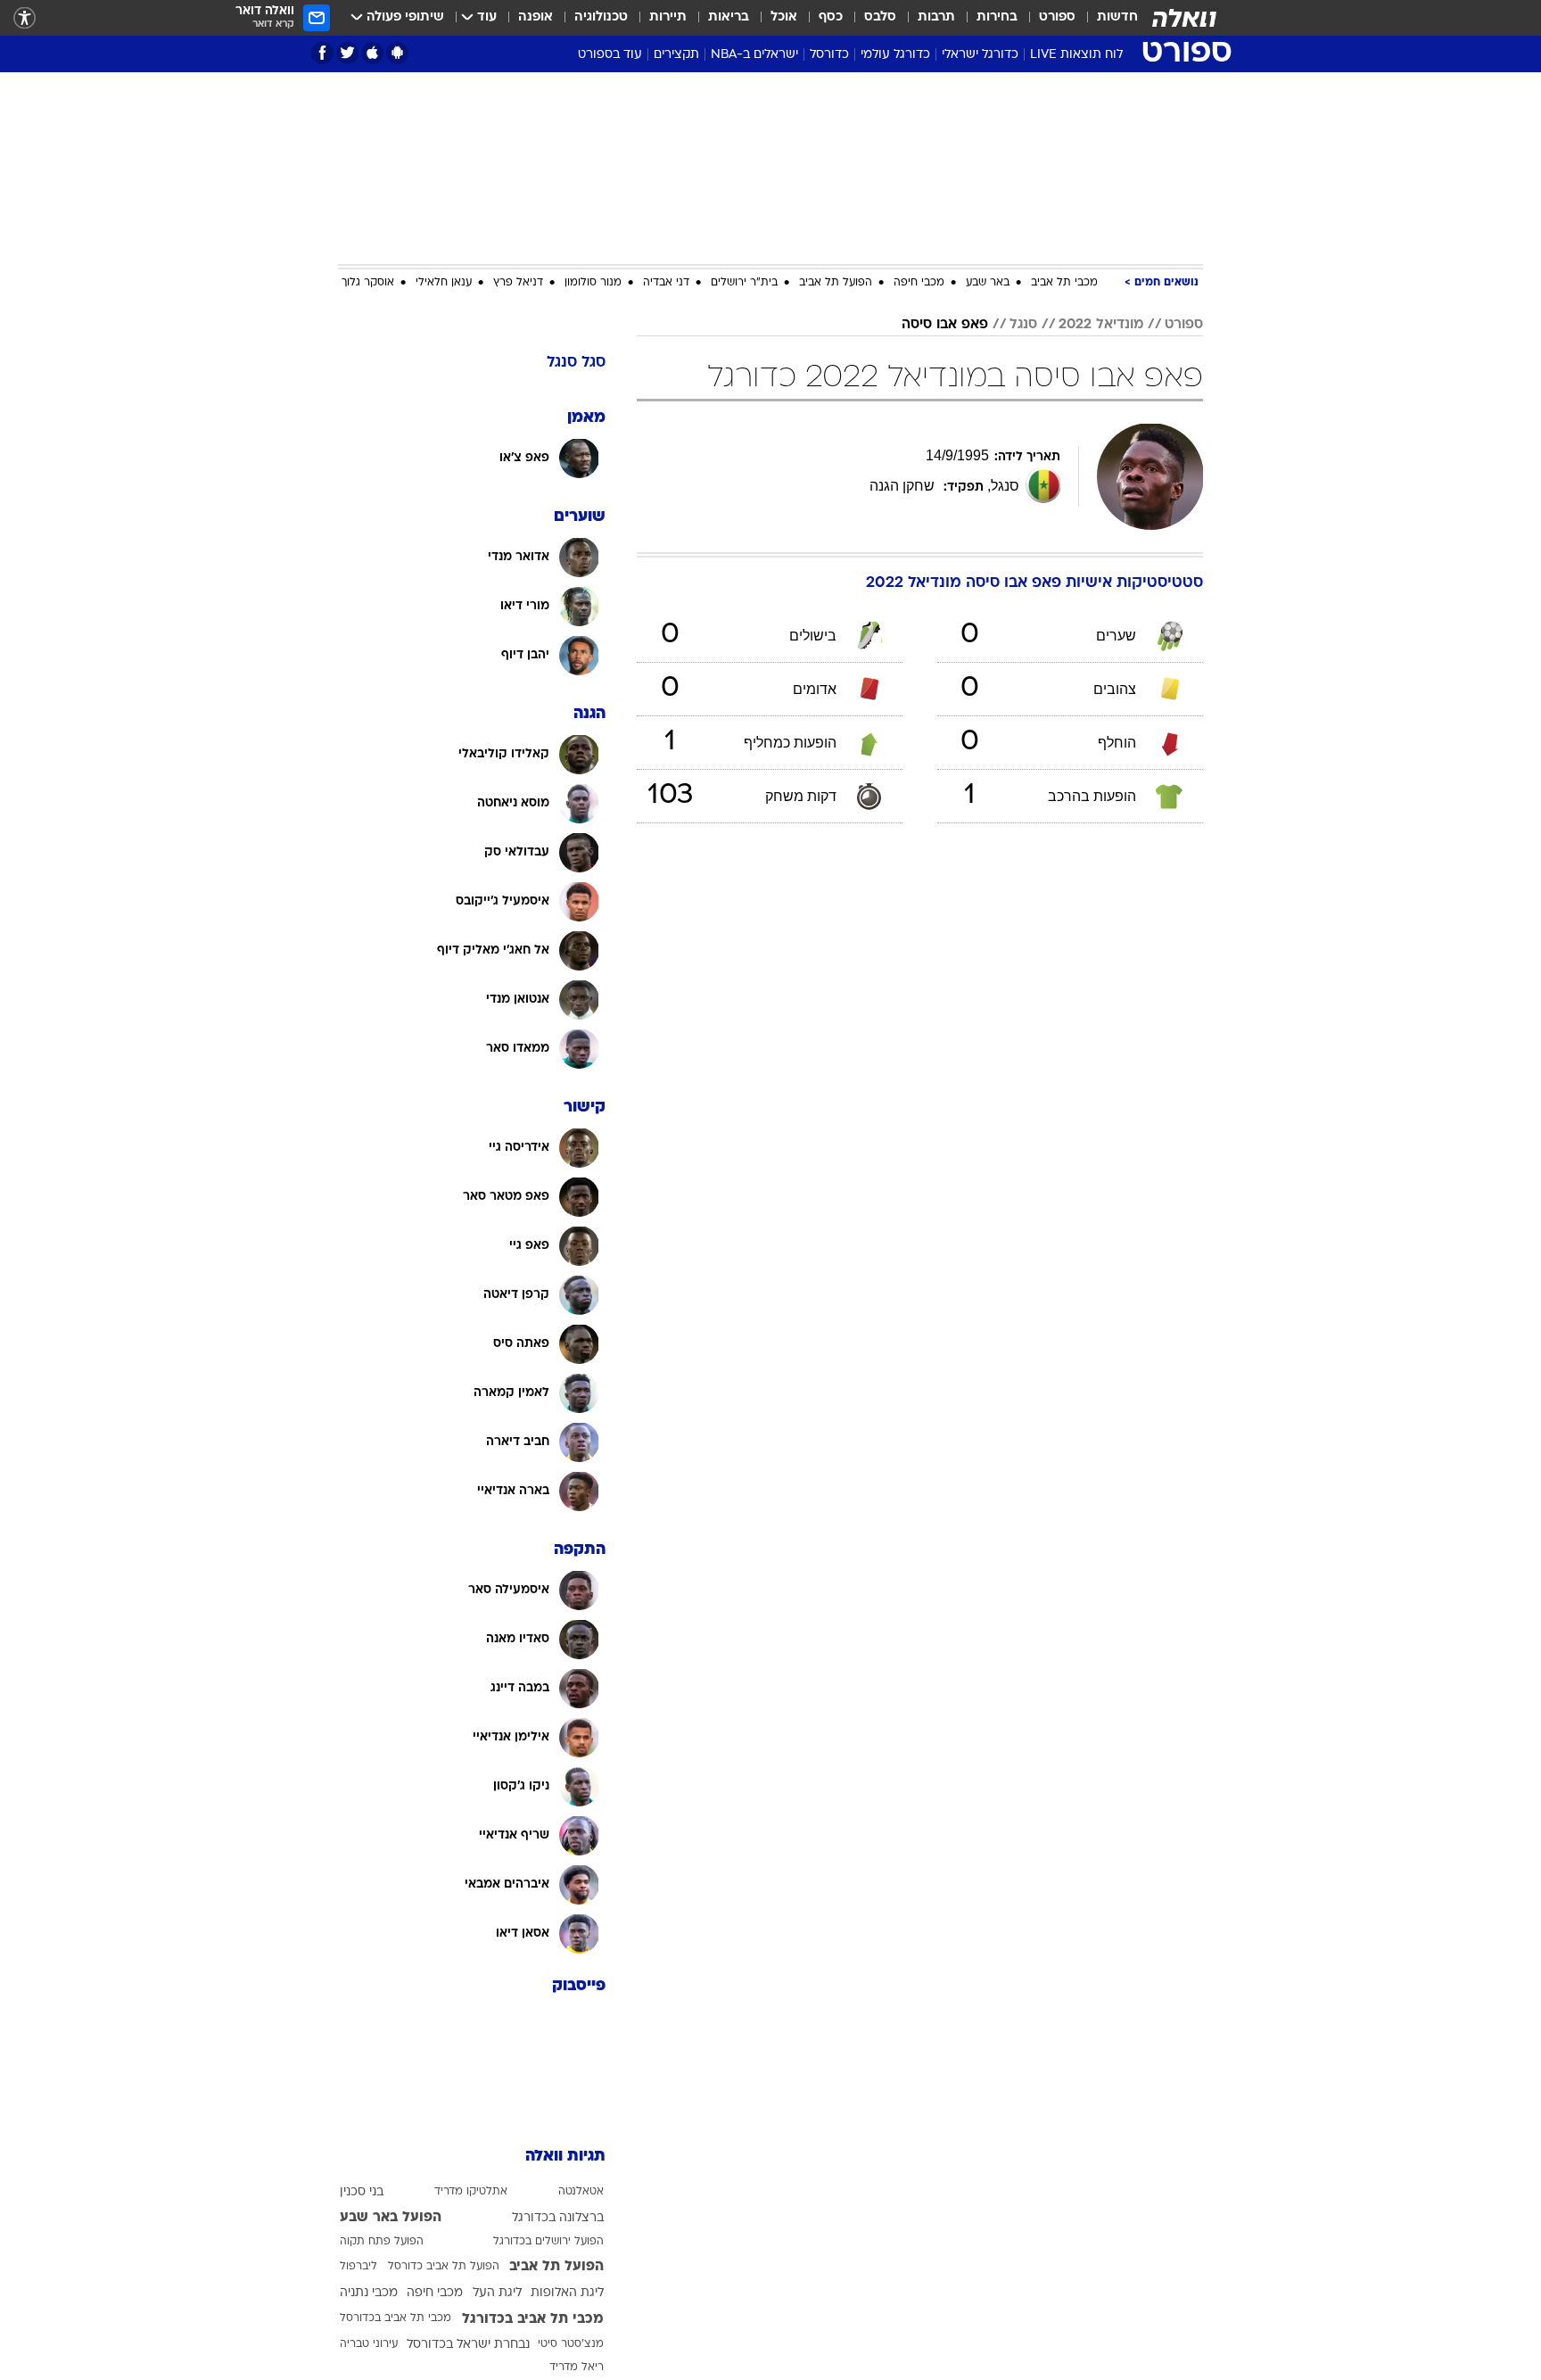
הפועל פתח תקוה (382, 2242)
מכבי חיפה (919, 283)
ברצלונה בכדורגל (558, 2218)
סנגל (1023, 325)
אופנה (536, 17)
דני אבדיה (666, 283)
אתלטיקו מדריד (471, 2192)
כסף (831, 17)
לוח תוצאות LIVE (1076, 55)
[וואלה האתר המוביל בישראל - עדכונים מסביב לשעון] (1184, 18)
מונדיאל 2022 (1101, 325)
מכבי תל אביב (1064, 283)
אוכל (784, 17)
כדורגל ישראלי (980, 55)
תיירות (668, 17)
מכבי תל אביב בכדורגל (533, 2319)
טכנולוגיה (601, 17)
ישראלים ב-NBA (754, 55)
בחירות (997, 17)
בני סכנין (362, 2192)
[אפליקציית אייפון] (372, 53)
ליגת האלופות (567, 2293)
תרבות (936, 17)
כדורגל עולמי (895, 55)
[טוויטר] (347, 53)
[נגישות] (25, 18)
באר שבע (988, 283)
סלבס (880, 17)
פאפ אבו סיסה (945, 325)
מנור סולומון (593, 283)
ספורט (1057, 17)
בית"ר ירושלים (744, 283)
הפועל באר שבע (391, 2218)
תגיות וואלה (565, 2157)
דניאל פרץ (518, 283)
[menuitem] (1107, 18)
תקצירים (676, 55)
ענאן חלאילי (444, 283)
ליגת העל (497, 2293)
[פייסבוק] (322, 53)
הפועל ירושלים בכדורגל (548, 2242)
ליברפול (358, 2267)
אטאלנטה (581, 2192)
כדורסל (829, 55)
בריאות (729, 17)
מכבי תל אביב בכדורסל (396, 2318)
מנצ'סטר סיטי (571, 2344)
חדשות (1117, 17)
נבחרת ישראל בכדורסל (468, 2345)
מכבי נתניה (369, 2293)
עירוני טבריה (369, 2344)
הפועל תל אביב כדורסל (444, 2267)
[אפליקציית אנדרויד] (397, 53)
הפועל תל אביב (836, 283)
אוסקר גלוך (368, 283)
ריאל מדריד (577, 2368)
